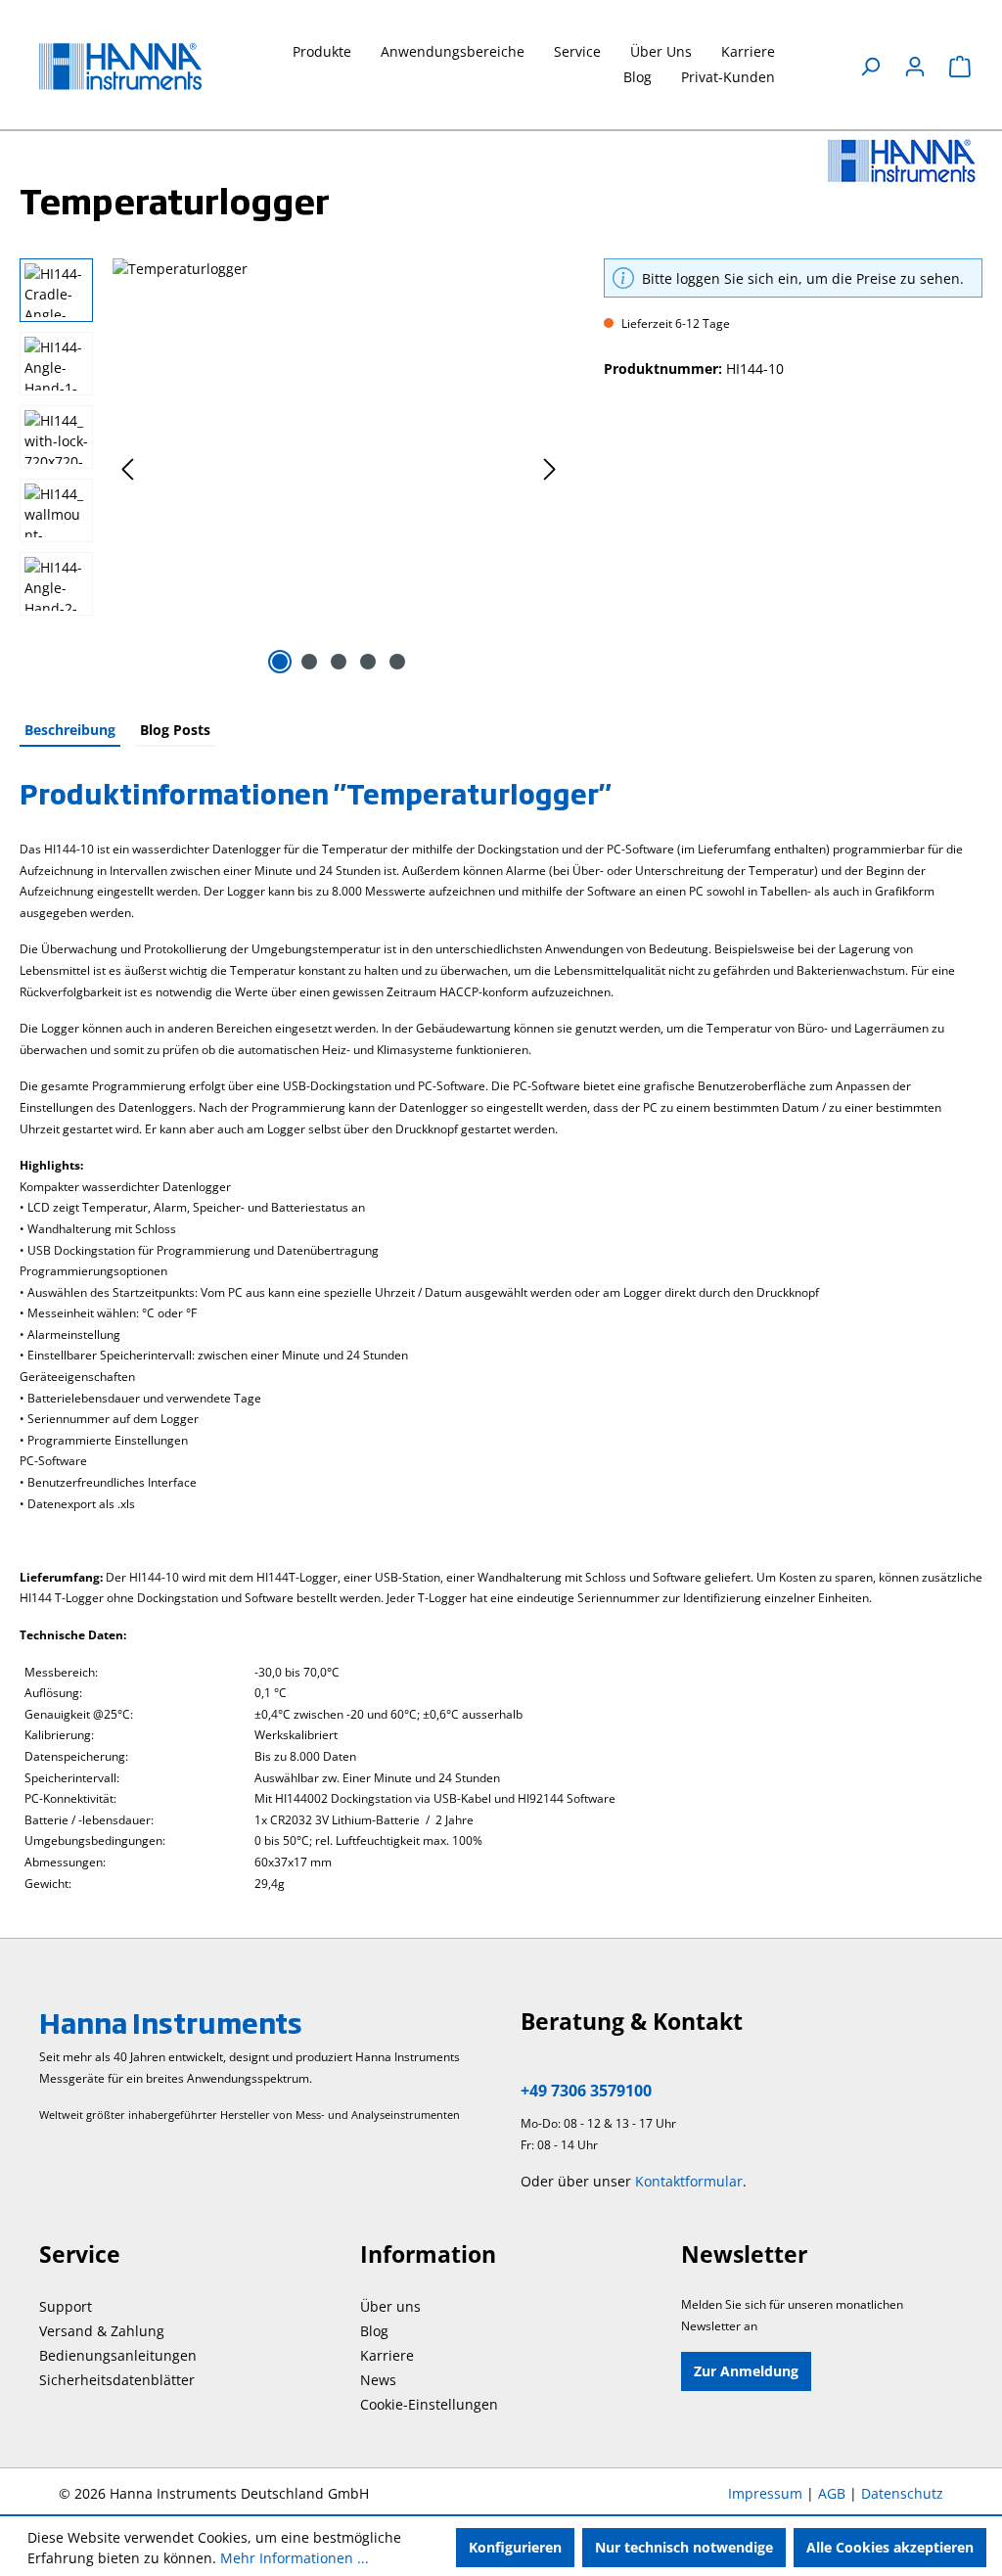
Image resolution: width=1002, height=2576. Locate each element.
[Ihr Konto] (915, 67)
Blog (374, 2331)
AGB (832, 2493)
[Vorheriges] (127, 469)
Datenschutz (902, 2493)
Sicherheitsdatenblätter (117, 2380)
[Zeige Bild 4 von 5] (368, 662)
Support (66, 2306)
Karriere (387, 2355)
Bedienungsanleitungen (118, 2355)
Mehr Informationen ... (295, 2558)
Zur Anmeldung (746, 2371)
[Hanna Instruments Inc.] (902, 160)
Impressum (765, 2493)
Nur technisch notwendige (684, 2547)
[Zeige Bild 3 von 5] (339, 662)
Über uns (390, 2306)
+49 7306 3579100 (586, 2091)
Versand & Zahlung (102, 2331)
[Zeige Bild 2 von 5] (309, 662)
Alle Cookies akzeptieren (890, 2547)
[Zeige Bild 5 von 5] (397, 662)
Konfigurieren (515, 2547)
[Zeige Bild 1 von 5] (280, 662)
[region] (292, 469)
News (378, 2380)
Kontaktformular (689, 2181)
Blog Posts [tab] (175, 730)
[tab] (70, 731)
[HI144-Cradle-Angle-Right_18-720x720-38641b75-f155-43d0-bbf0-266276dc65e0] (339, 469)
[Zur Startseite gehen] (137, 67)
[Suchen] (870, 67)
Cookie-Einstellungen (429, 2404)
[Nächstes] (550, 469)
